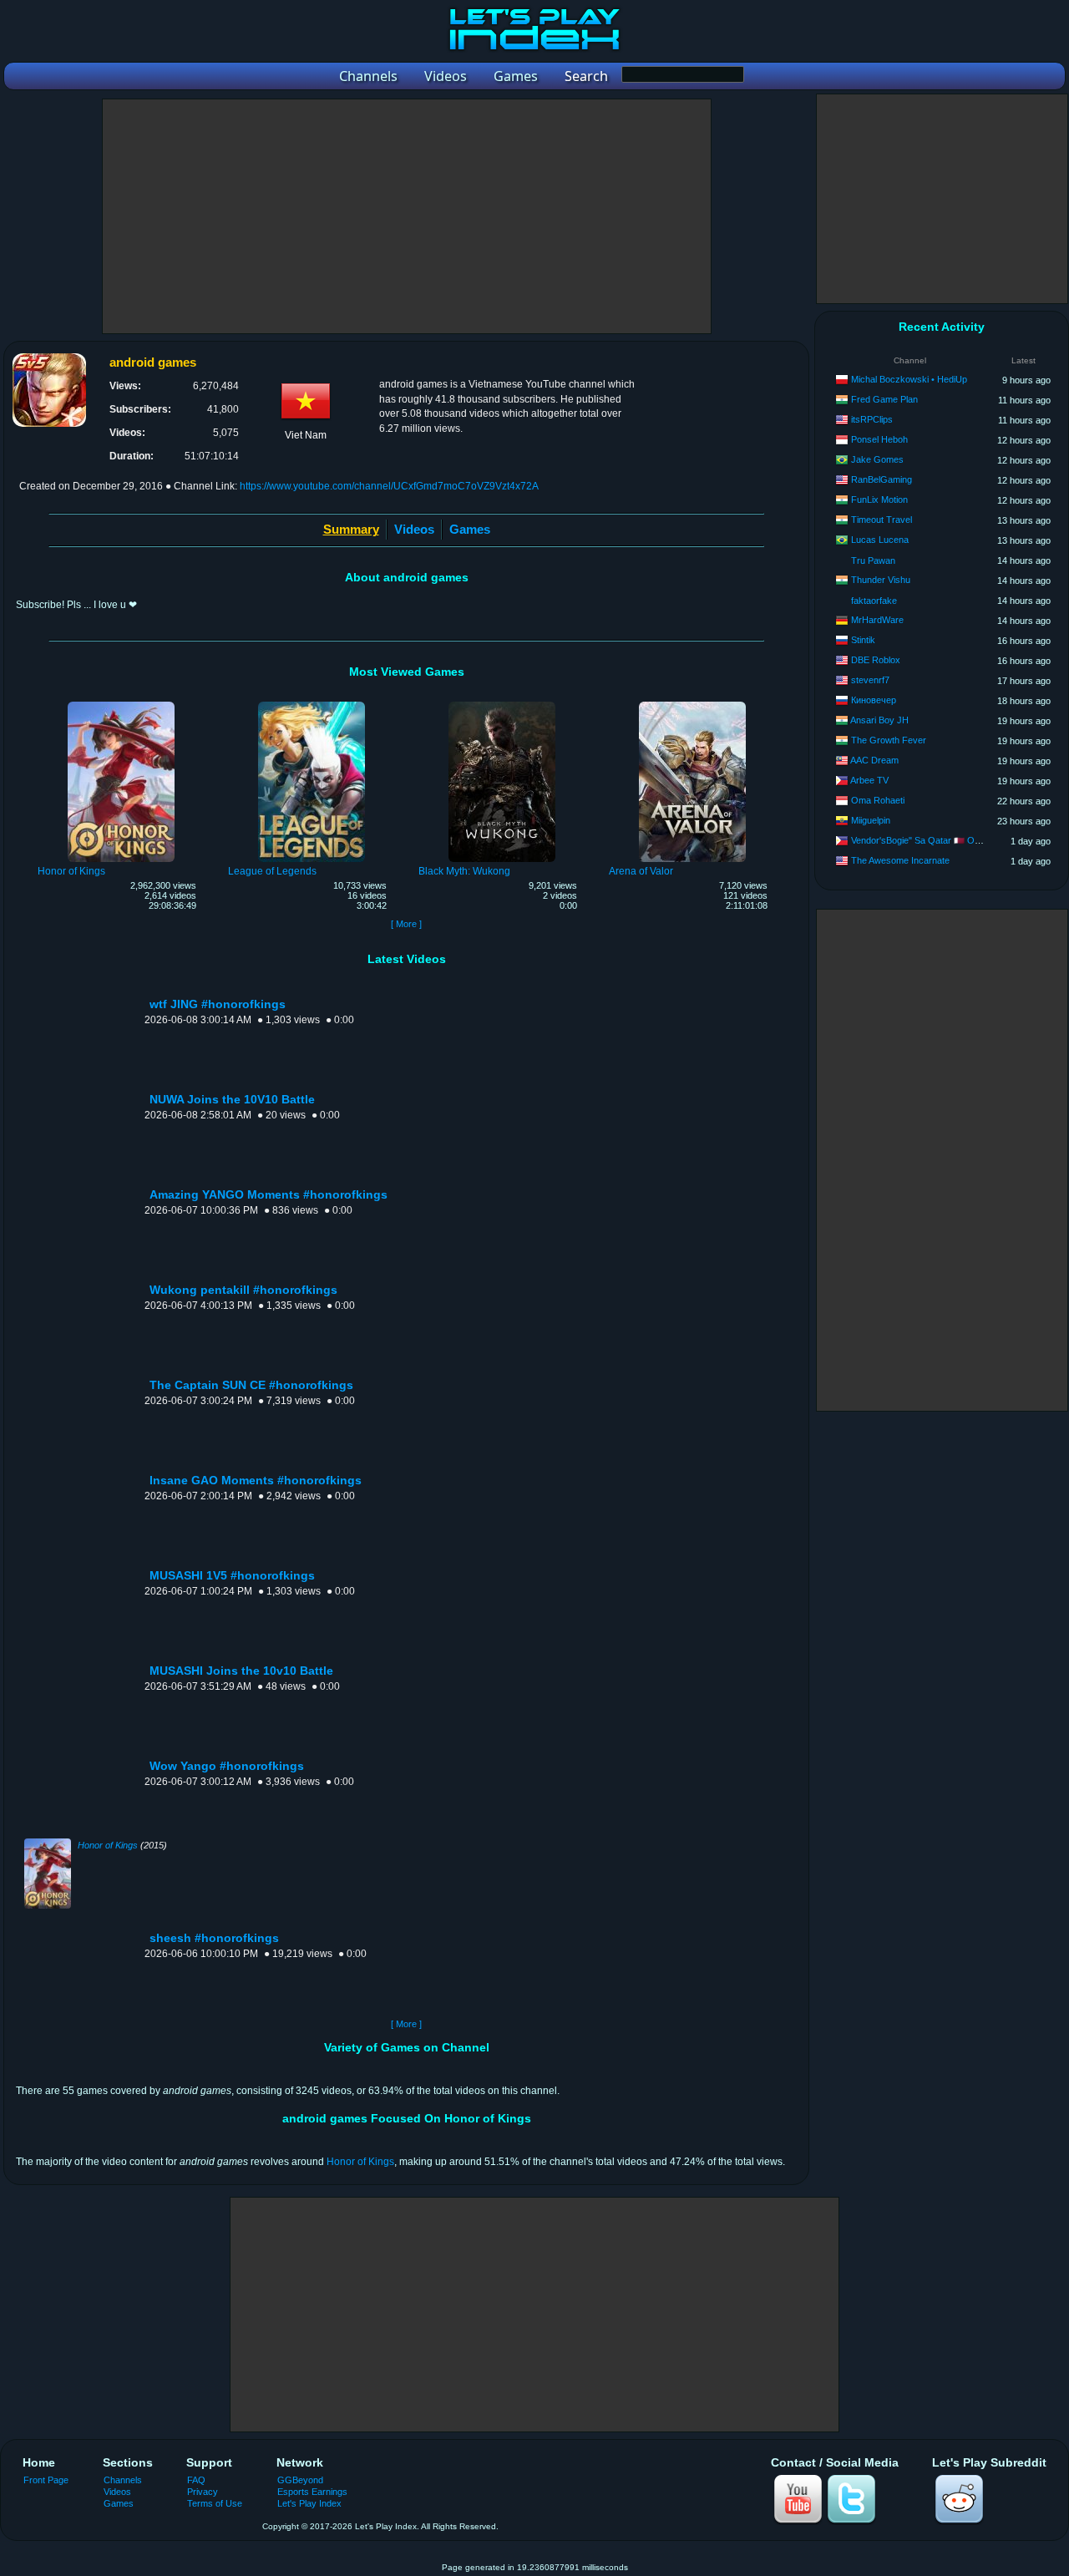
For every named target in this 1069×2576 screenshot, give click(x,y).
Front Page (46, 2480)
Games (470, 529)
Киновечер (874, 700)
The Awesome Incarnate (900, 860)
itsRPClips (872, 419)
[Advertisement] (407, 216)
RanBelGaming (882, 479)
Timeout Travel (882, 520)
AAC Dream (874, 760)
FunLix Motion (879, 499)
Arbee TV (869, 780)
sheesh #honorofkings (214, 1938)
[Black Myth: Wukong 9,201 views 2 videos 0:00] (502, 704)
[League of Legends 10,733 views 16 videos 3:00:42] (312, 704)
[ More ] (406, 924)
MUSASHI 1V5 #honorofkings (232, 1576)
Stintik (863, 640)
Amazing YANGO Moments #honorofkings (269, 1195)
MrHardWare (877, 620)
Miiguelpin (871, 820)
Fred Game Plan (884, 399)
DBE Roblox (876, 660)
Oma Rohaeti (878, 800)
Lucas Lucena (880, 540)
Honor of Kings (108, 1845)
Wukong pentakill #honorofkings (243, 1290)
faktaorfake (874, 601)
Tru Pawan (873, 560)
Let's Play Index (309, 2503)
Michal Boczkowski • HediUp (909, 379)
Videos (414, 529)
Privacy (203, 2492)
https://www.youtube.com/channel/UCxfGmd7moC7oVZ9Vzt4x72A (389, 486)
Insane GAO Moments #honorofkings (256, 1481)
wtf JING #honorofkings (218, 1004)
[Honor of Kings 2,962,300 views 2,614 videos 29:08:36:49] (121, 704)
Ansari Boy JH (879, 720)
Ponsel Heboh (879, 439)
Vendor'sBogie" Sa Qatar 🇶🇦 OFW (920, 840)
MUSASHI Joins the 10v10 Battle (241, 1671)
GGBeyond (300, 2480)
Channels (123, 2480)
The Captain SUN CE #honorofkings (251, 1385)
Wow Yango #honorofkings (227, 1766)
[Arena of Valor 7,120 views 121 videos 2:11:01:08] (692, 704)
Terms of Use (215, 2503)
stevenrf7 (870, 680)
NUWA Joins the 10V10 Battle (232, 1100)
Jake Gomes (877, 459)
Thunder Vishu (881, 580)
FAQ (196, 2480)
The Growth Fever (889, 740)
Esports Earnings (312, 2492)
